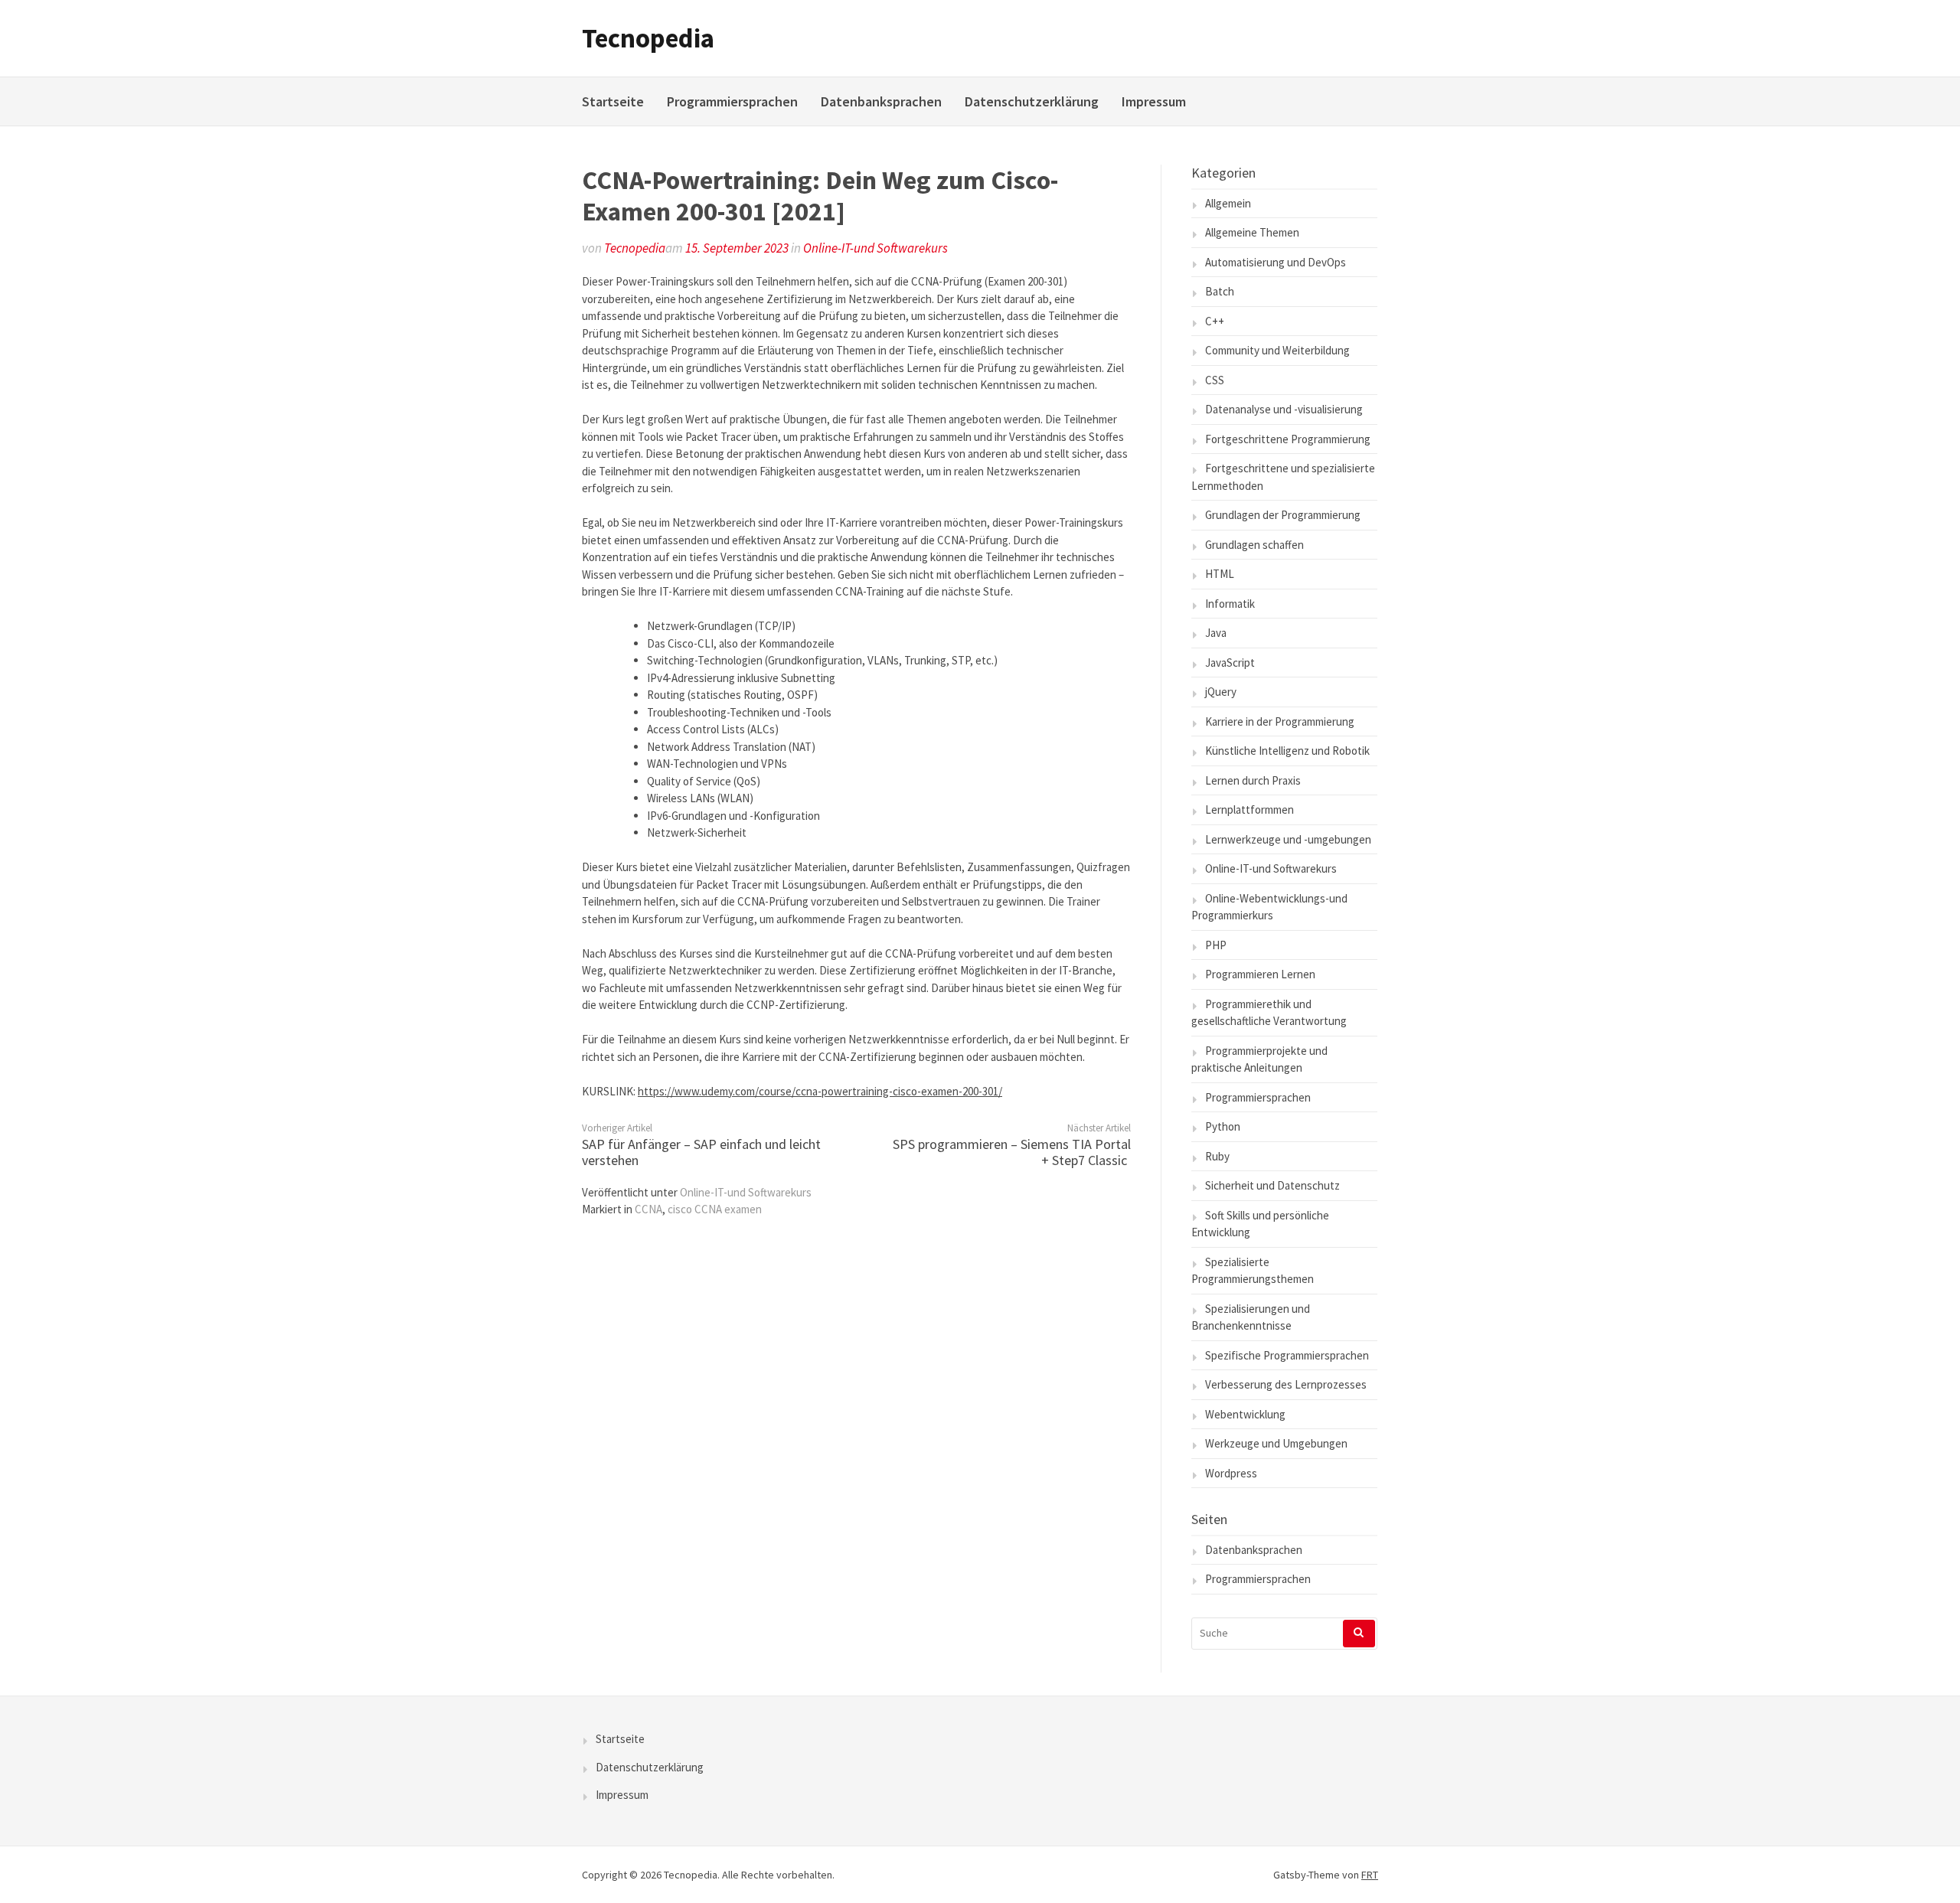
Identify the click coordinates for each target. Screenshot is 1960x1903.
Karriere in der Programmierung (1280, 721)
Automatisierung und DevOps (1276, 262)
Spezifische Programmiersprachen (1287, 1355)
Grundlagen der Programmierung (1283, 515)
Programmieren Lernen (1260, 974)
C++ (1215, 321)
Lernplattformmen (1249, 810)
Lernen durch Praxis (1253, 780)
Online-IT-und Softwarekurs (875, 248)
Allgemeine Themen (1252, 232)
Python (1223, 1126)
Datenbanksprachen (881, 101)
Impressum (1154, 101)
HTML (1220, 574)
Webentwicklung (1245, 1414)
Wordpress (1231, 1473)
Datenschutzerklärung (1032, 101)
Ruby (1217, 1156)
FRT (1370, 1875)
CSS (1215, 380)
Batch (1220, 291)
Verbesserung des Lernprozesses (1286, 1384)
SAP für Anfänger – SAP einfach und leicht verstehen (701, 1152)
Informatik (1230, 604)
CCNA (648, 1209)
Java (1216, 633)
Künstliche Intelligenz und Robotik (1287, 751)
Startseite (613, 101)
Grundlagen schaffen (1254, 545)
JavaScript (1230, 663)
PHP (1216, 945)
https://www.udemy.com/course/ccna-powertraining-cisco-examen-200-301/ (820, 1091)
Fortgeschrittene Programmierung (1288, 439)
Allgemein (1228, 203)
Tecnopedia (648, 38)
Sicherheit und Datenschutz (1272, 1185)
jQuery (1221, 692)
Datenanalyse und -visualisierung (1284, 409)
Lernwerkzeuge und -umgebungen (1288, 839)
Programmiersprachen (732, 101)
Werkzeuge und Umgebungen (1276, 1443)
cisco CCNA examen (715, 1209)
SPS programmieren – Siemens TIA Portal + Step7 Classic (1012, 1152)
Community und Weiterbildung (1277, 350)
